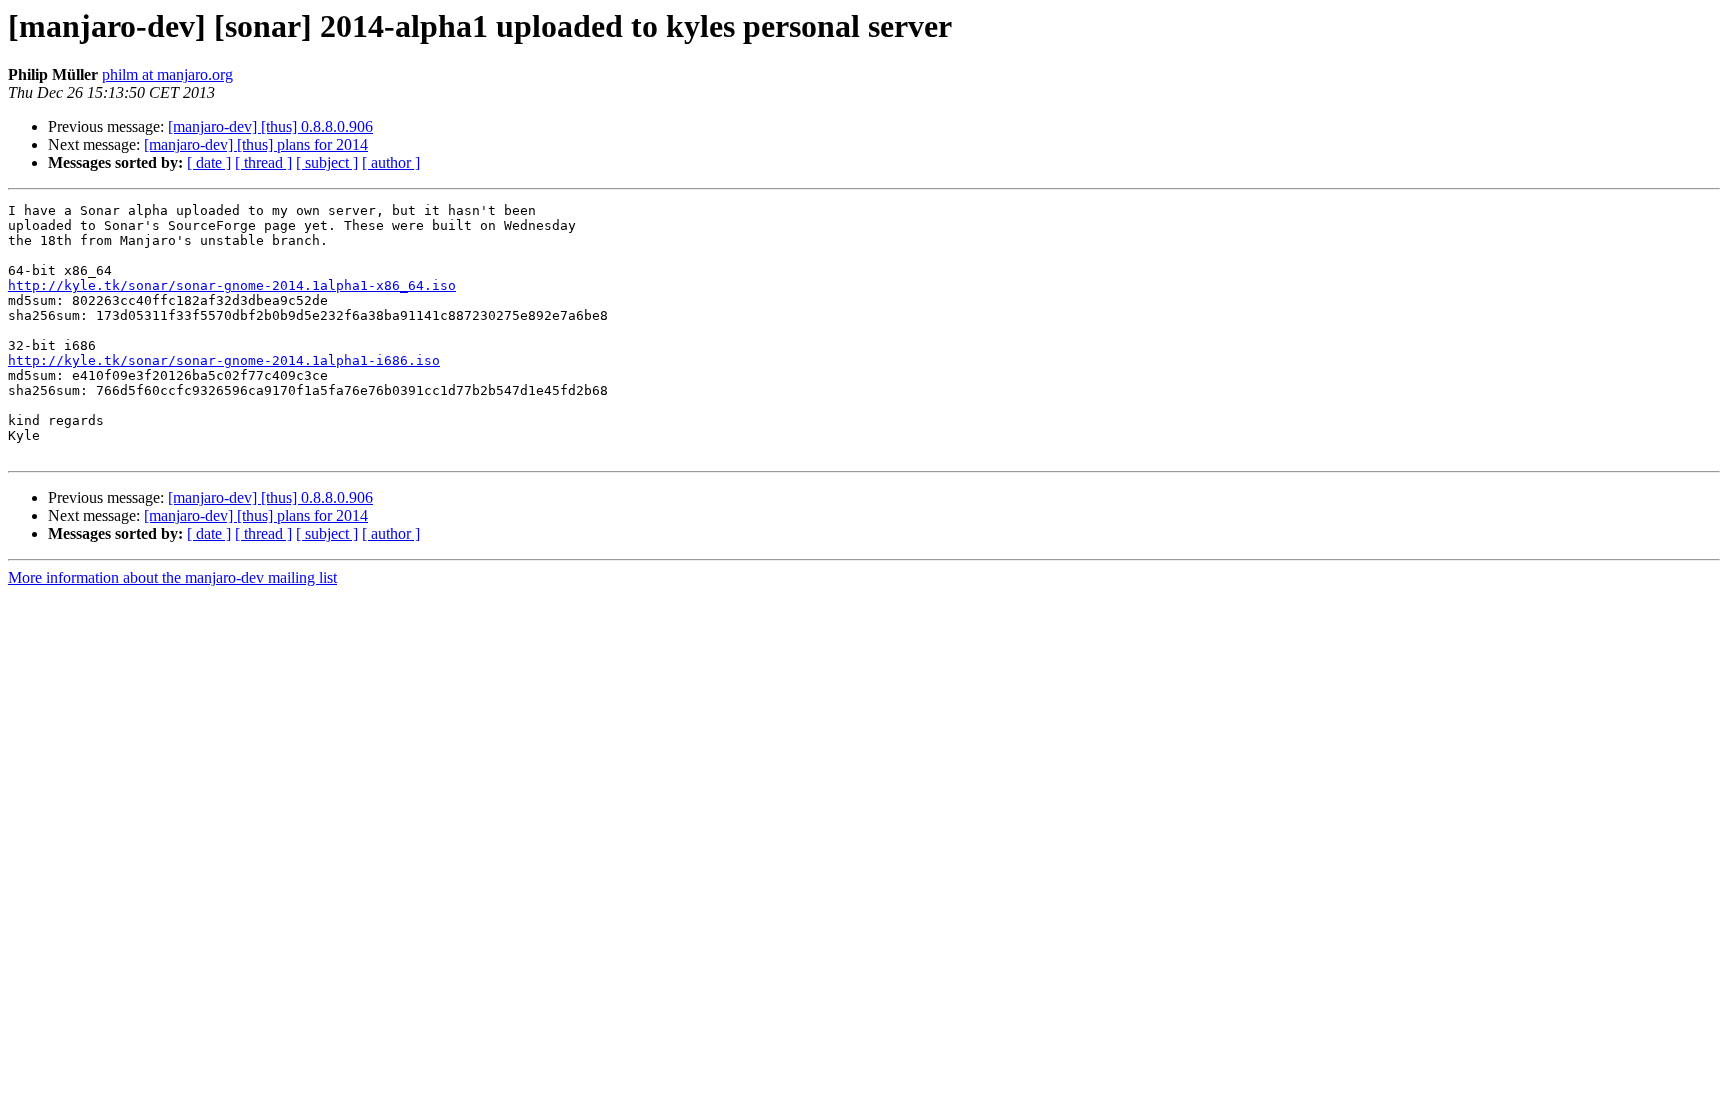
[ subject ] (327, 162)
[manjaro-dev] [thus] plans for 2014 (256, 144)
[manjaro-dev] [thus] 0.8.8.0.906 (270, 126)
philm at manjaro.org (167, 74)
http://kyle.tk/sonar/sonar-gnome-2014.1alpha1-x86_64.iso (232, 285)
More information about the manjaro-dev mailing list (172, 577)
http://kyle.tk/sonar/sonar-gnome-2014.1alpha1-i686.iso (224, 360)
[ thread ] (263, 162)
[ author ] (391, 162)
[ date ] (209, 162)
